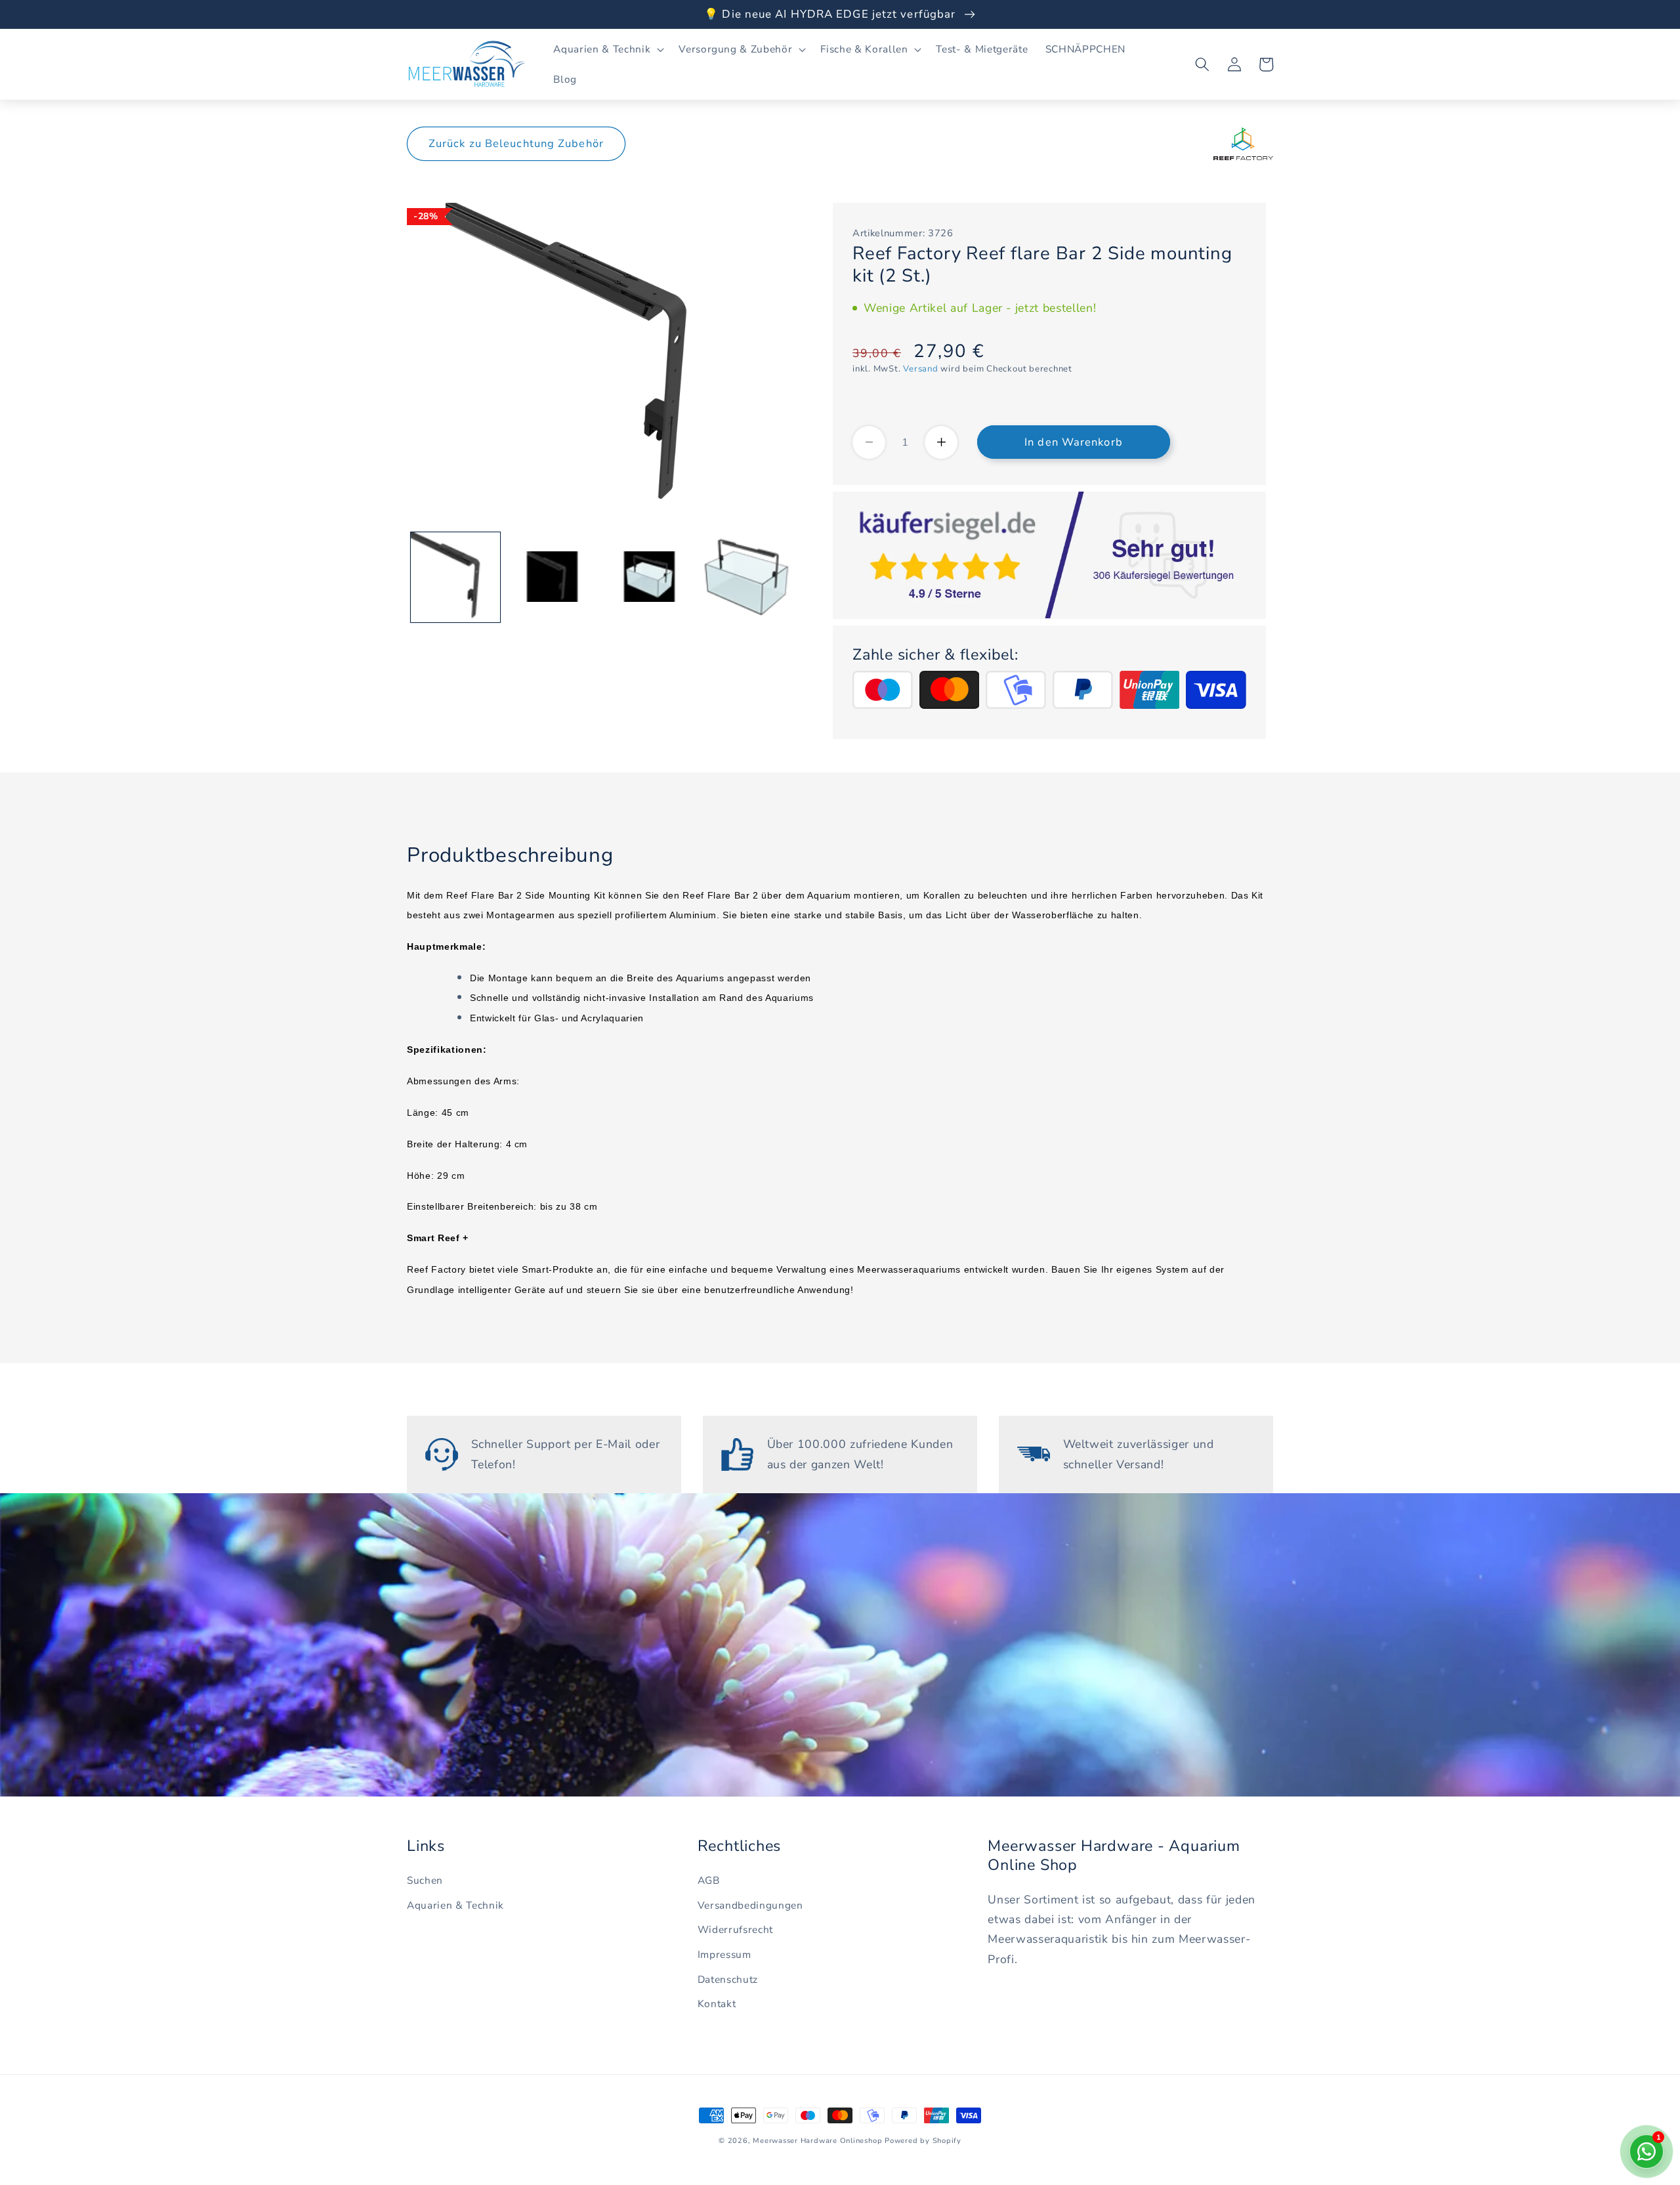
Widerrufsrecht (735, 1929)
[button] (607, 49)
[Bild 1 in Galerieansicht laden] (456, 577)
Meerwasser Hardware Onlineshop (817, 2141)
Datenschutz (728, 1979)
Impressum (724, 1954)
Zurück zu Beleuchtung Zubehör (516, 143)
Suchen (425, 1880)
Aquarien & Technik (455, 1905)
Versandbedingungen (750, 1905)
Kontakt (717, 2004)
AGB (709, 1880)
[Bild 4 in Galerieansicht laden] (746, 577)
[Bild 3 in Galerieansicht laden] (649, 577)
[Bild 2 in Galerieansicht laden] (552, 577)
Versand (920, 369)
